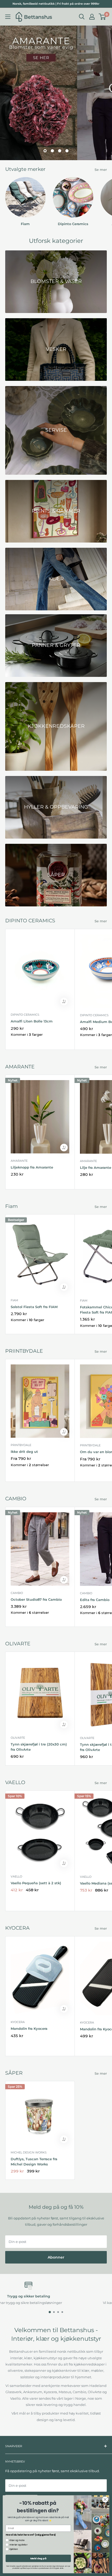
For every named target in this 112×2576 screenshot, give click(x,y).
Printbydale (21, 1445)
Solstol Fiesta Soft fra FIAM (34, 1307)
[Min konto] (92, 17)
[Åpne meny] (8, 17)
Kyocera (18, 2022)
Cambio (17, 1593)
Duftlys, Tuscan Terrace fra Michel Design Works (34, 2162)
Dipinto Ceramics (25, 1015)
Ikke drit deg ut (24, 1452)
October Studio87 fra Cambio (36, 1599)
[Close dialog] (105, 2500)
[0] (102, 17)
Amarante (19, 1161)
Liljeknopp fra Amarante (32, 1167)
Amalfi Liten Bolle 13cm (32, 1021)
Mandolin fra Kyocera (29, 2029)
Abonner (56, 2257)
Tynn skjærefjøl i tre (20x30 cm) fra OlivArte (39, 1747)
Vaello (16, 1876)
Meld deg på (38, 2558)
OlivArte (18, 1738)
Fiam (14, 1300)
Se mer (101, 170)
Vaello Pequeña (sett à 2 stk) (36, 1883)
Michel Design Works (29, 2152)
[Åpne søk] (82, 17)
